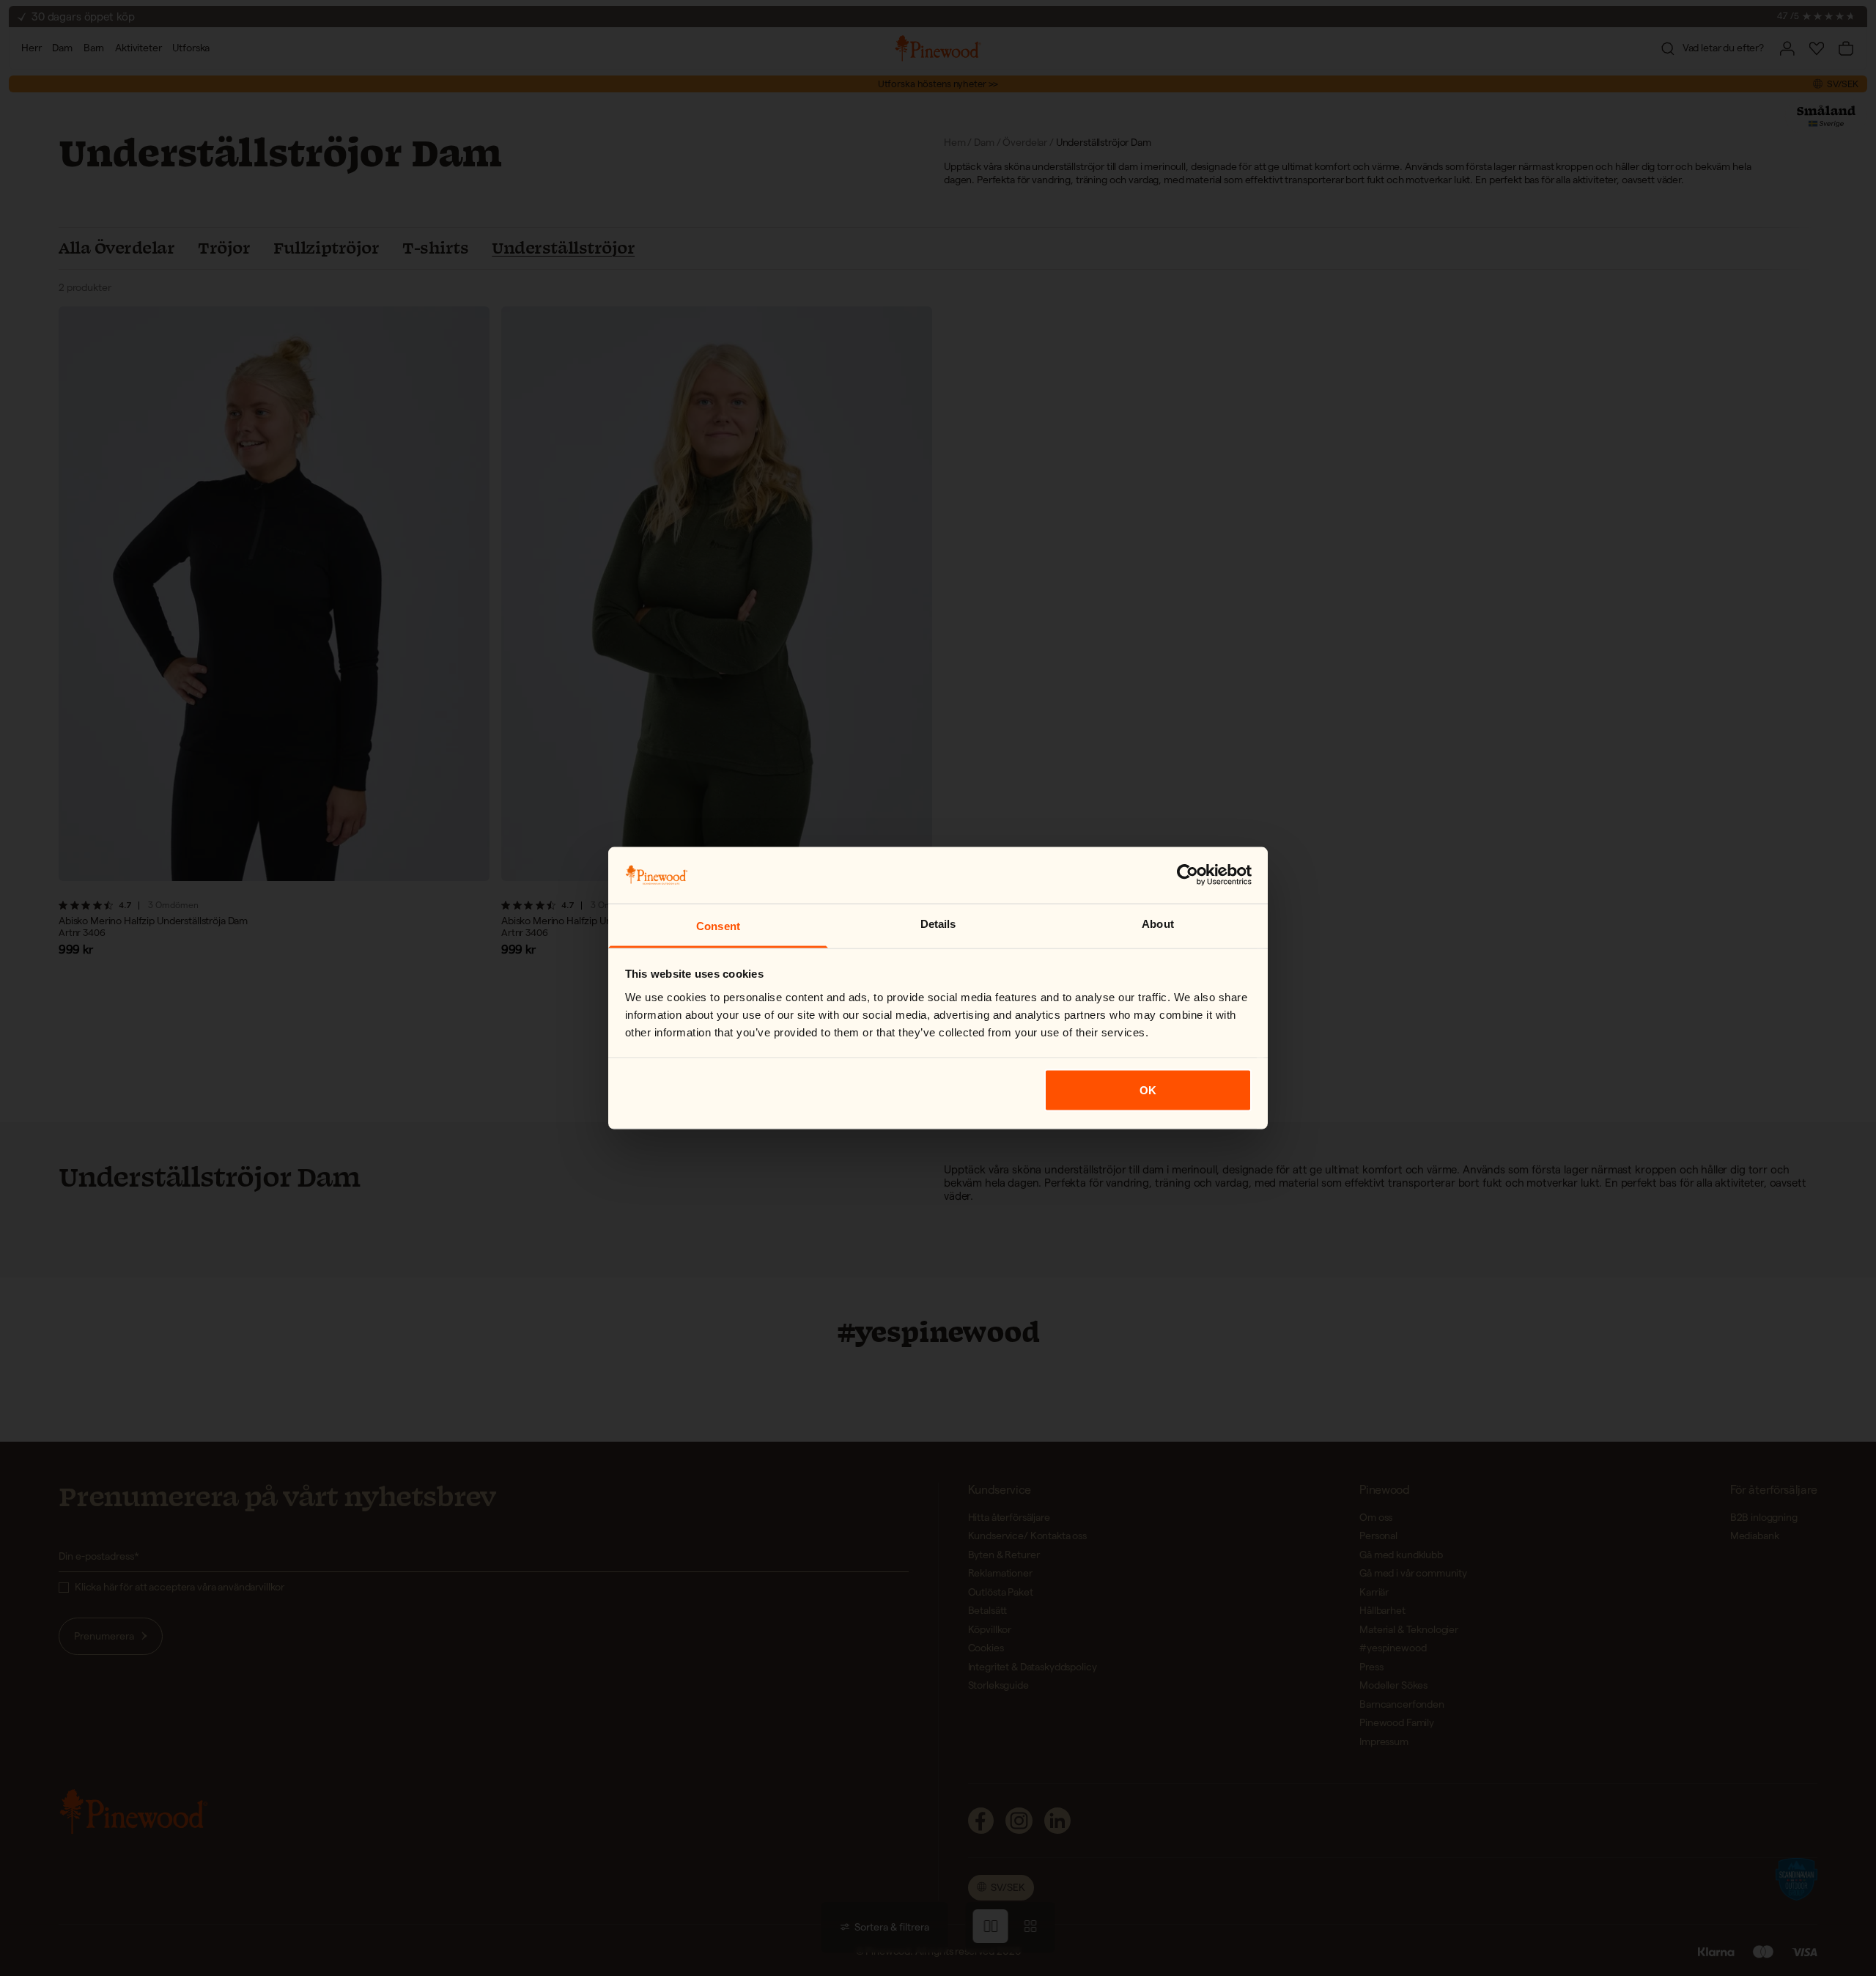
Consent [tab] (718, 925)
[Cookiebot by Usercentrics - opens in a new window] (1188, 875)
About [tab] (1158, 923)
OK (1148, 1090)
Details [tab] (938, 923)
